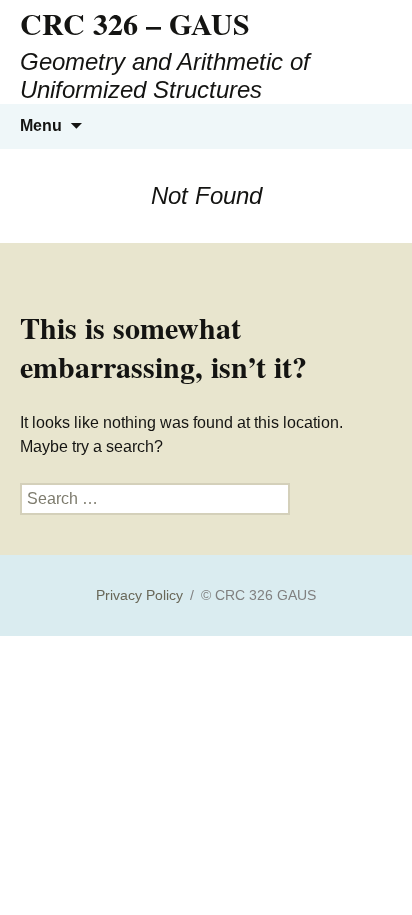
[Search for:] (375, 126)
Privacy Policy (139, 595)
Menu (41, 125)
